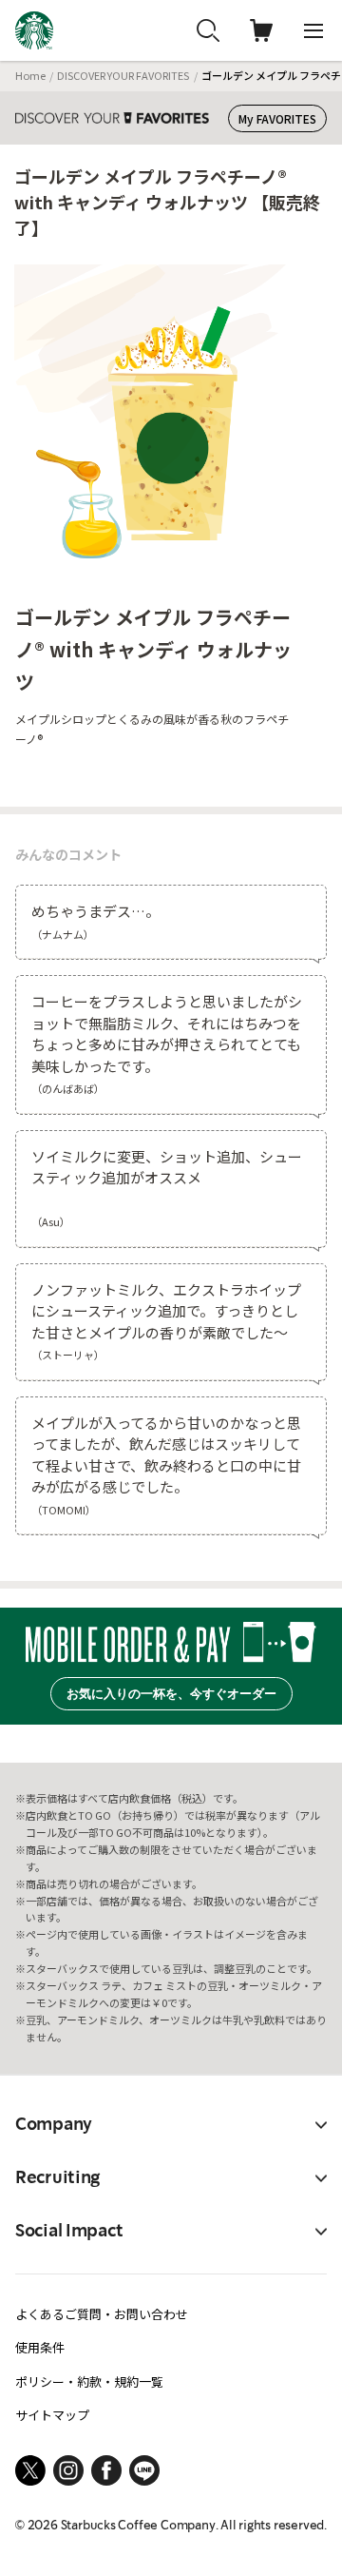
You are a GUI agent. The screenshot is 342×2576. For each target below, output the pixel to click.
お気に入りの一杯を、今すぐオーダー (171, 1694)
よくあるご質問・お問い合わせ (102, 2314)
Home (30, 75)
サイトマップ (52, 2415)
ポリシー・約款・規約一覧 (89, 2381)
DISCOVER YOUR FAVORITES (123, 75)
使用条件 (40, 2347)
